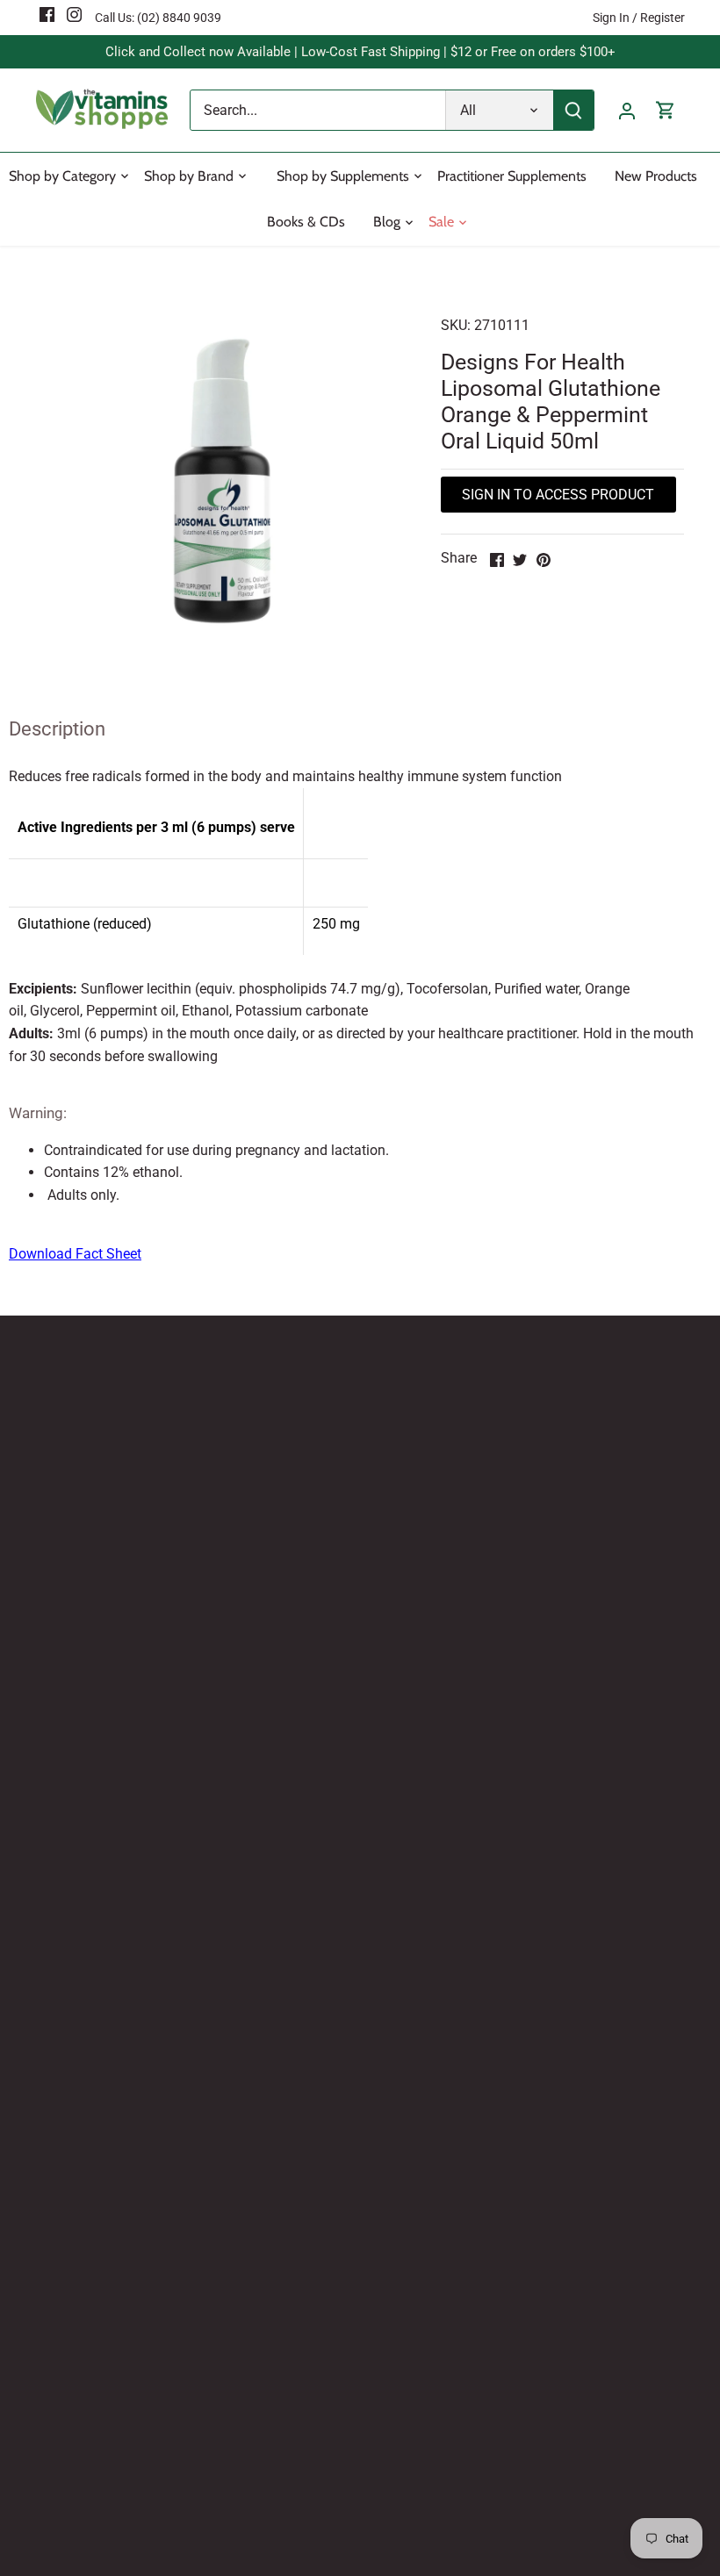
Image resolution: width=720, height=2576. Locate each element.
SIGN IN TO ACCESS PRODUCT (558, 495)
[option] (222, 481)
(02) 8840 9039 (179, 18)
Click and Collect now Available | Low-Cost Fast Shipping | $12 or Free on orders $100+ (360, 52)
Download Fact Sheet (75, 1254)
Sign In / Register (639, 18)
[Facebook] (47, 14)
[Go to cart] (666, 110)
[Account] (627, 110)
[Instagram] (74, 14)
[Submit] (573, 110)
